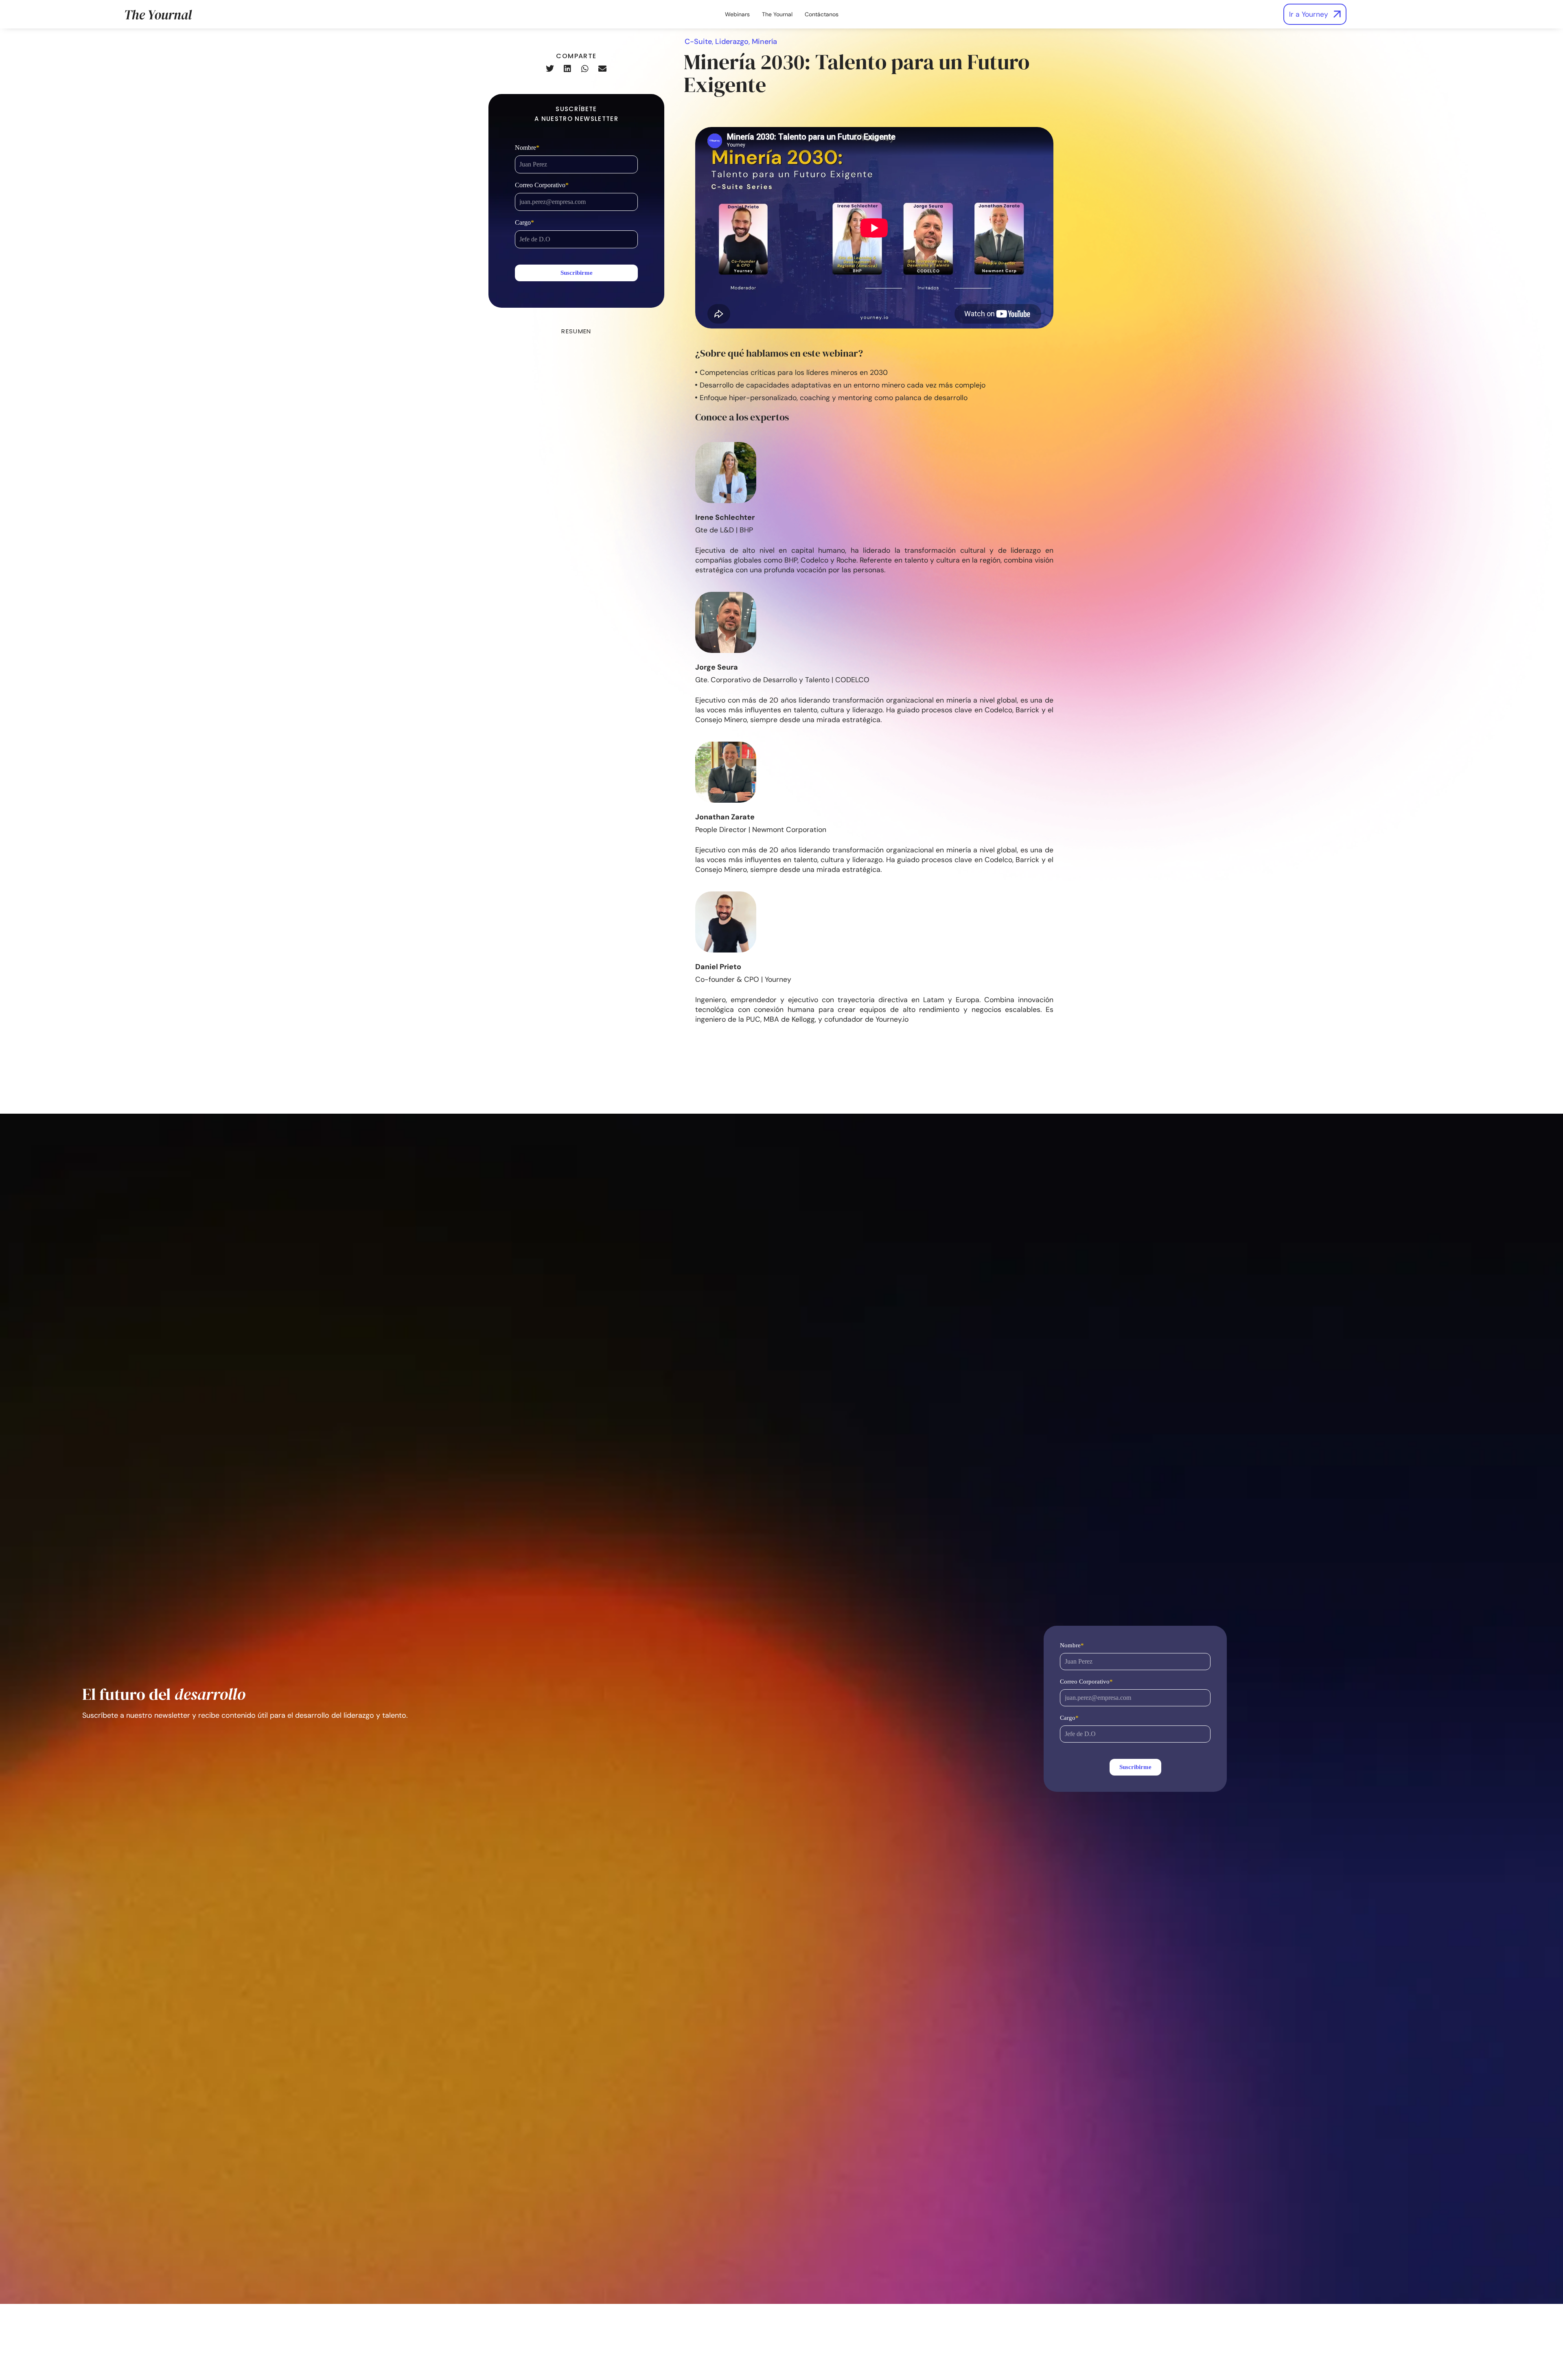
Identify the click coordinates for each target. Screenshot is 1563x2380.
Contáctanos (822, 14)
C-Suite (698, 42)
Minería (764, 42)
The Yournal (777, 14)
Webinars (737, 14)
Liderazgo (732, 42)
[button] (550, 69)
